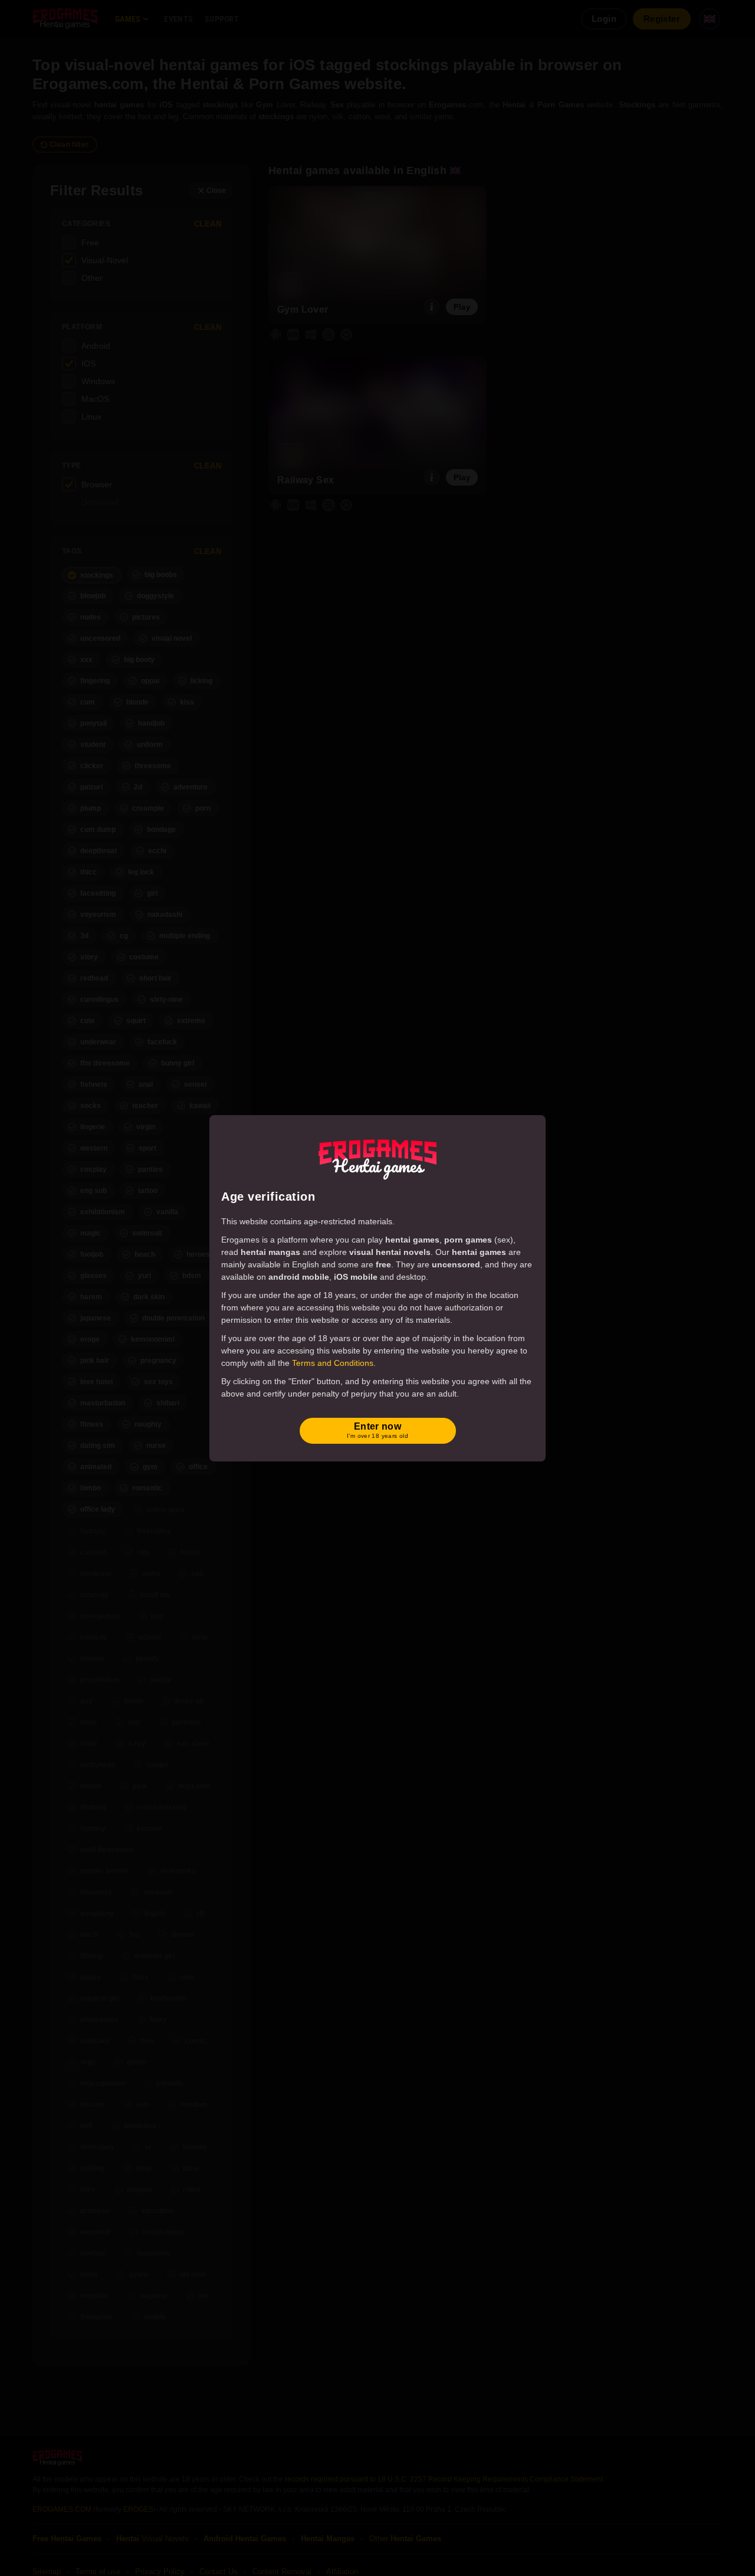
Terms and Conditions (333, 1363)
